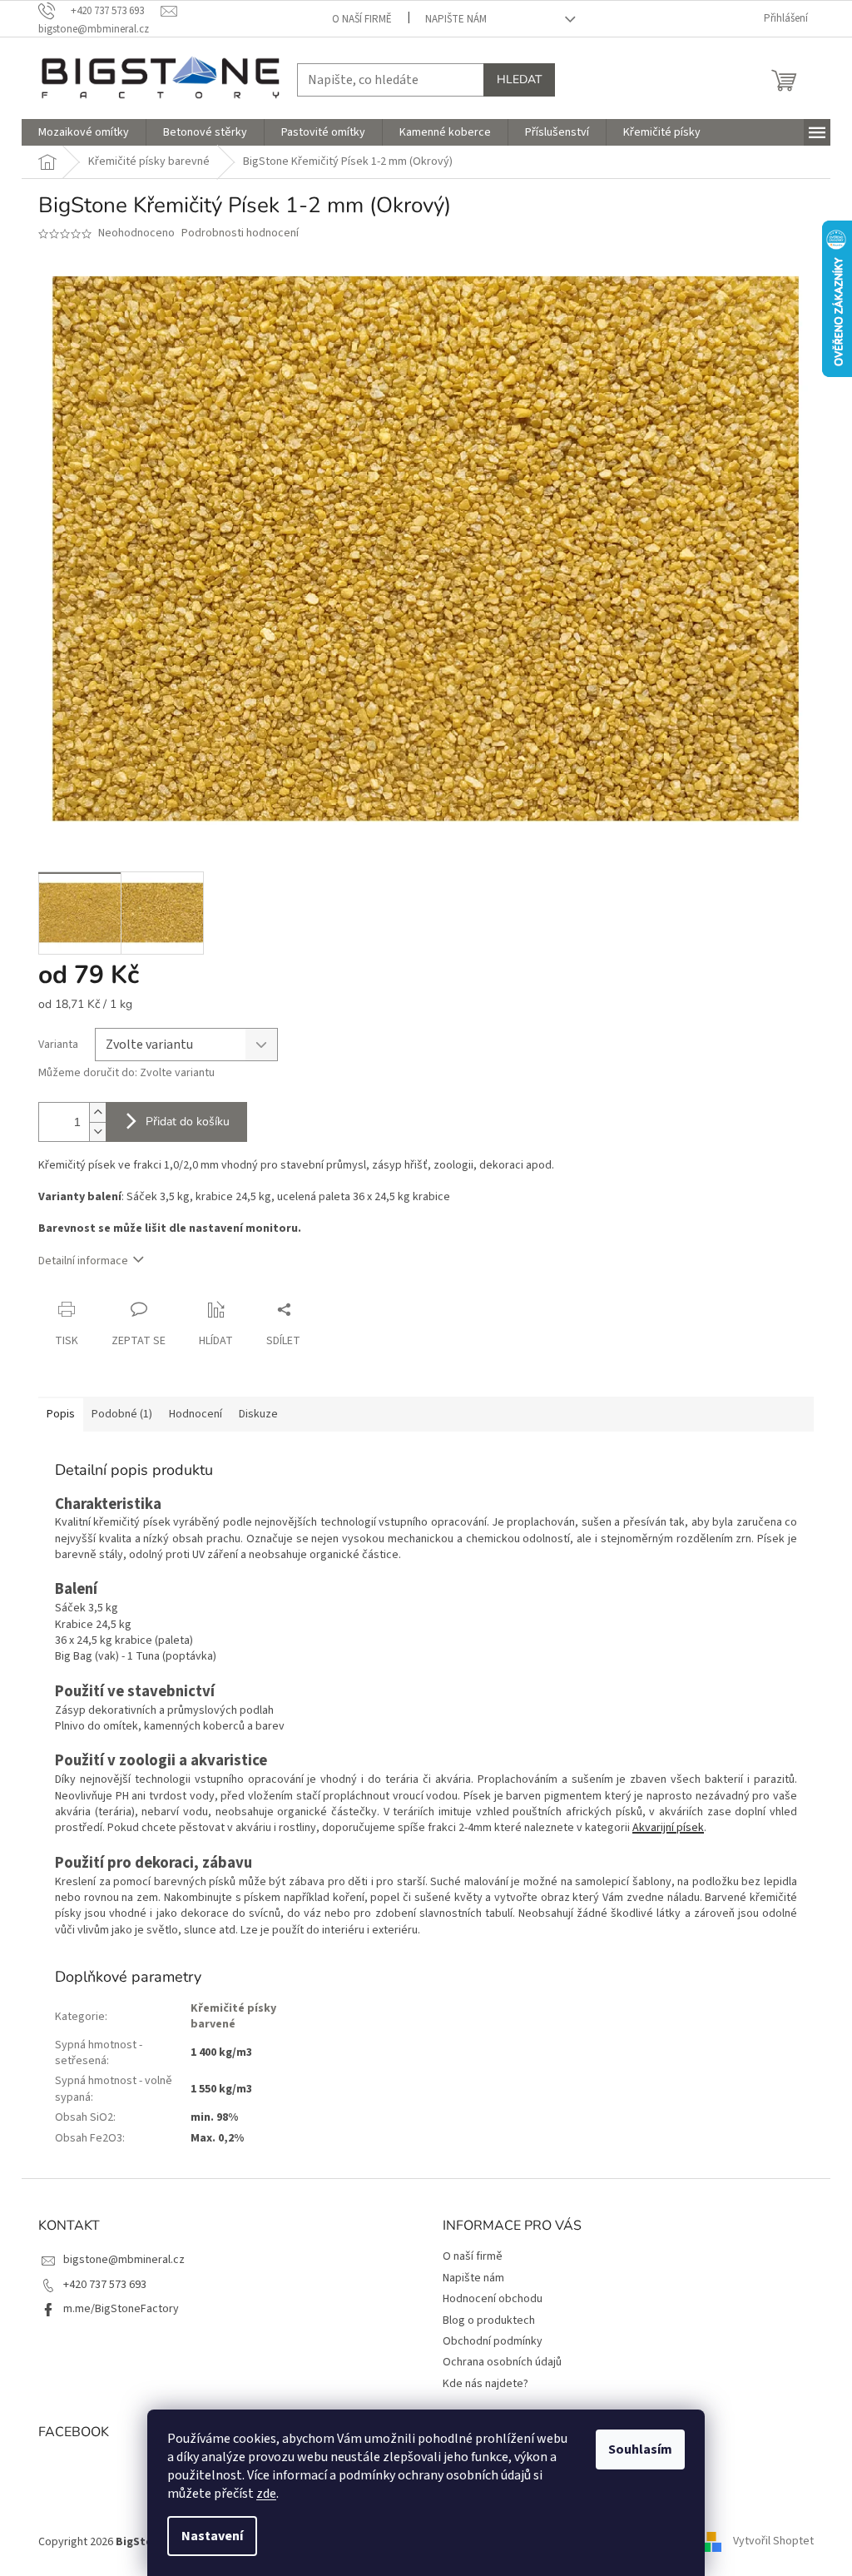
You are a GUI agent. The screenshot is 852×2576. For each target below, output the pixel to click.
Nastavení (212, 2536)
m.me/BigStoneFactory (121, 2309)
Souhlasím (640, 2449)
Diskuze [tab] (258, 1414)
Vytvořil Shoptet (773, 2542)
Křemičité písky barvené (233, 2016)
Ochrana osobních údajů (502, 2362)
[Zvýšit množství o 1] (97, 1112)
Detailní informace (83, 1261)
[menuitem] (84, 132)
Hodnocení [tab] (196, 1414)
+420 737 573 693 (105, 2285)
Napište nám (456, 19)
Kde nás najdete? (485, 2384)
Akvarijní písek (668, 1828)
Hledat (519, 79)
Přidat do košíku (188, 1122)
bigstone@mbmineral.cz (124, 2260)
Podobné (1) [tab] (122, 1414)
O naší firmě (362, 19)
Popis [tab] (61, 1414)
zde (266, 2494)
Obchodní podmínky (493, 2341)
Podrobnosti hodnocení (240, 233)
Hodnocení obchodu (493, 2299)
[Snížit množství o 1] (97, 1132)
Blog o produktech (489, 2320)
